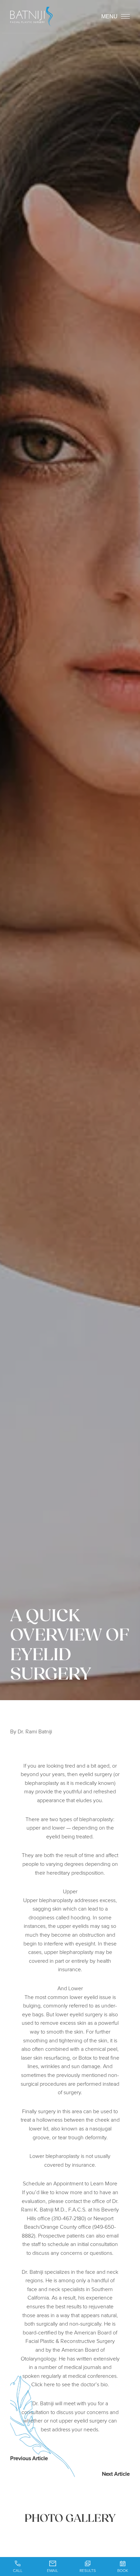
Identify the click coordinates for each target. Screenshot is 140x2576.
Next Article (116, 2474)
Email (52, 2570)
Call (18, 2570)
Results (88, 2570)
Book (123, 2570)
